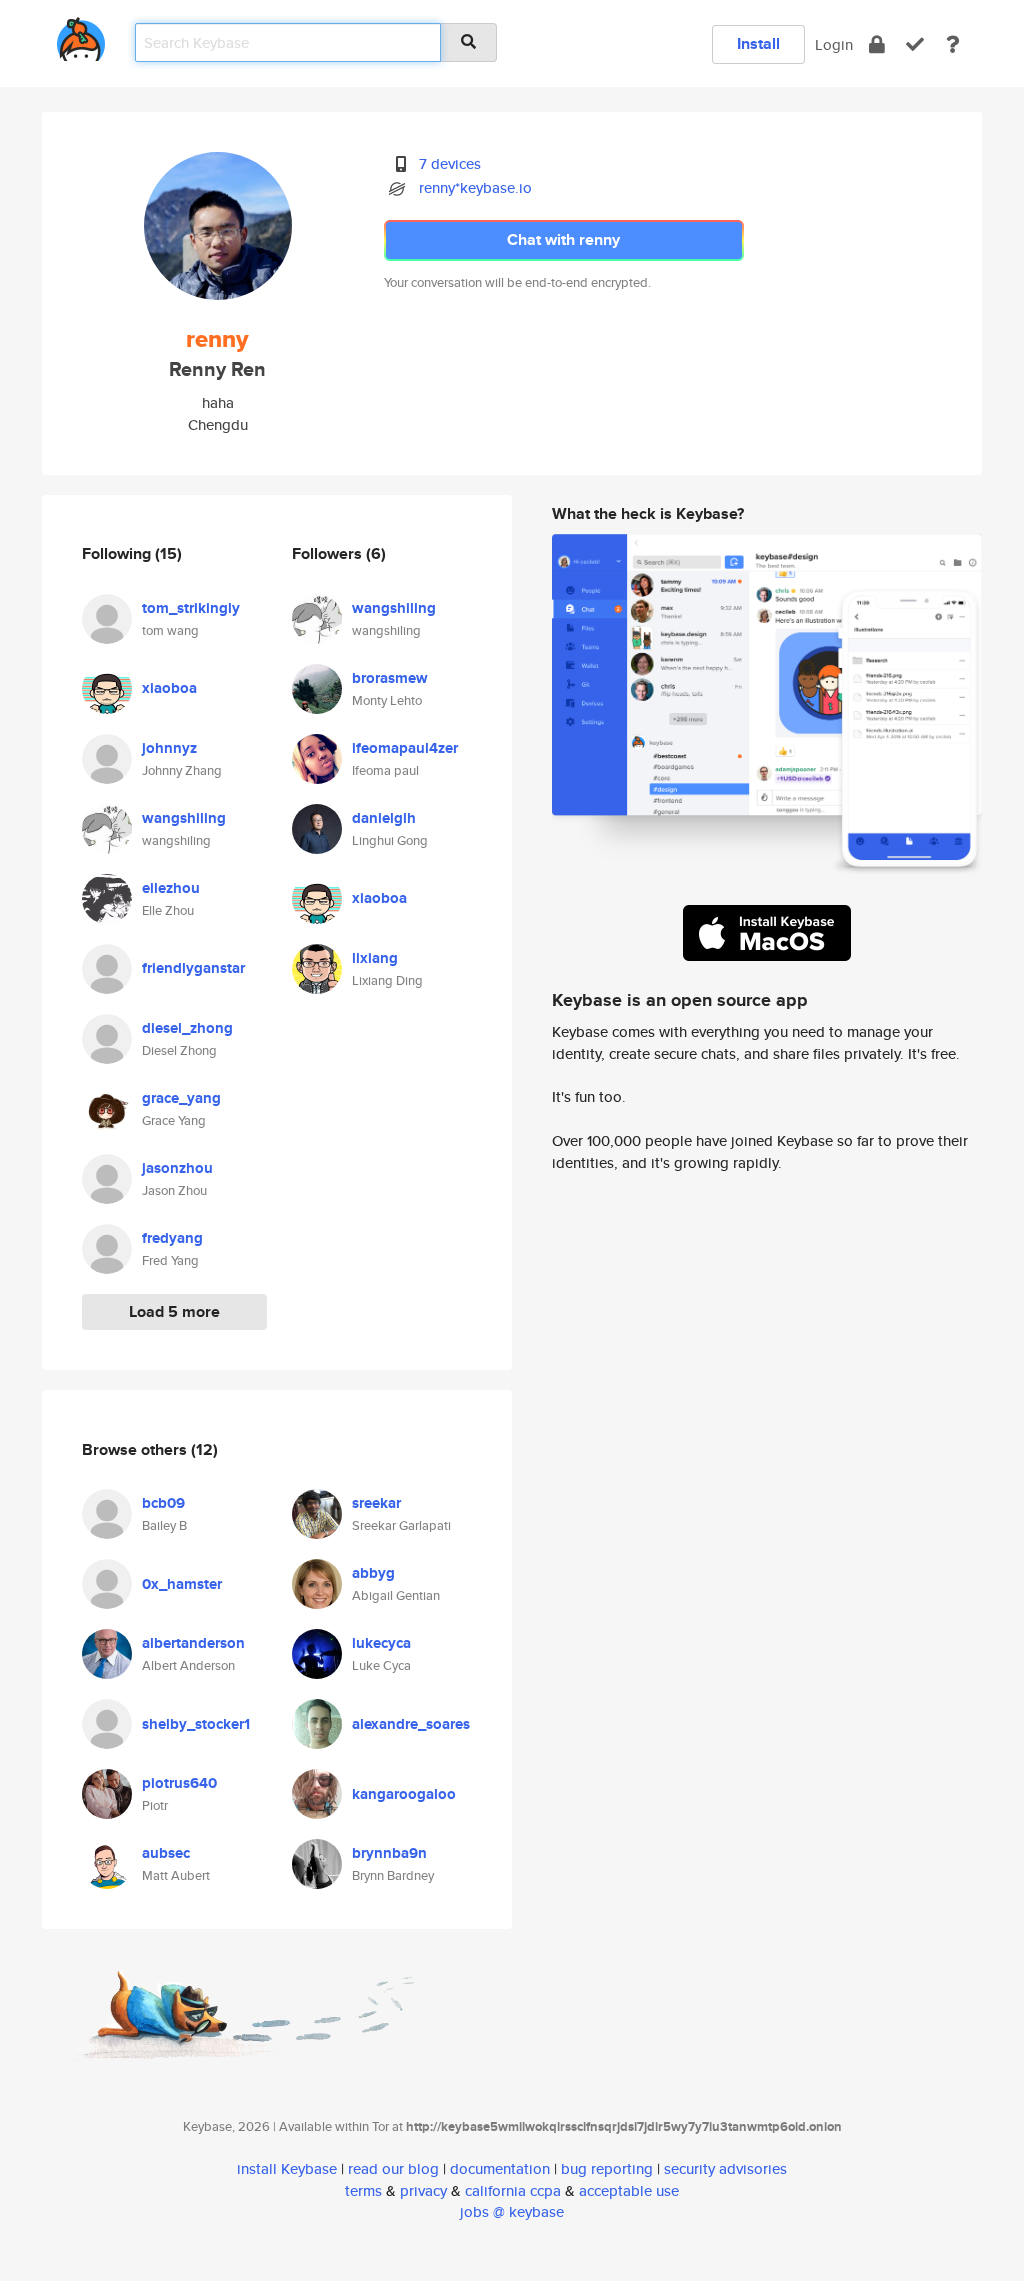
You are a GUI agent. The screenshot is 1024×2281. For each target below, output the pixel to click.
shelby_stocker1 (196, 1724)
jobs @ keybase (512, 2211)
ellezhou (171, 888)
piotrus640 (179, 1783)
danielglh (384, 818)
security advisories (725, 2168)
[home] (81, 35)
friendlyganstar (193, 968)
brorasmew (390, 678)
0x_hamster (182, 1584)
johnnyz (169, 748)
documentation (500, 2168)
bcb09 (163, 1503)
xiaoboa (169, 688)
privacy (423, 2190)
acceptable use (629, 2190)
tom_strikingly (191, 608)
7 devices (450, 163)
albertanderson (193, 1643)
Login (834, 44)
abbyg (373, 1573)
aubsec (166, 1853)
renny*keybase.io (475, 187)
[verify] (915, 44)
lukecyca (381, 1643)
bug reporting (607, 2168)
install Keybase (287, 2168)
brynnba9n (389, 1853)
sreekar (376, 1503)
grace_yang (181, 1098)
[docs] (953, 44)
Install (758, 43)
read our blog (393, 2168)
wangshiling (184, 818)
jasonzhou (177, 1168)
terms (363, 2190)
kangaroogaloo (404, 1794)
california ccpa (513, 2190)
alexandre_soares (411, 1724)
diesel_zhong (187, 1028)
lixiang (375, 958)
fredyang (172, 1238)
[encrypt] (877, 44)
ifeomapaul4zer (405, 748)
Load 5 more (174, 1311)
